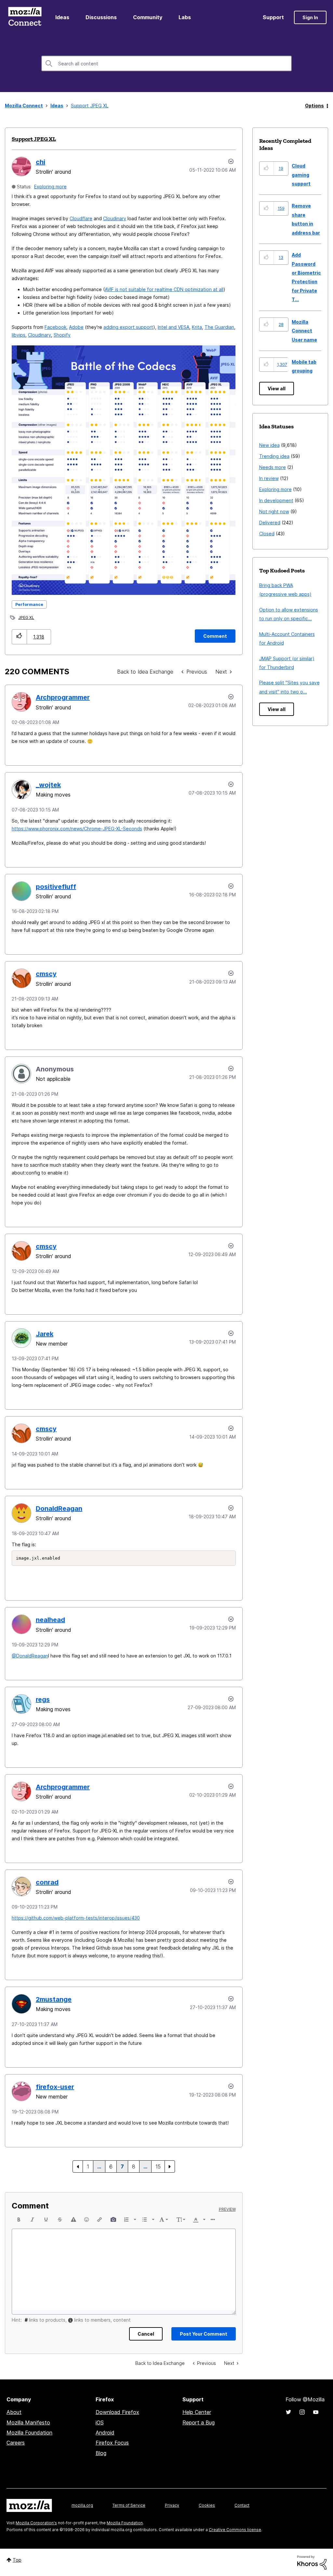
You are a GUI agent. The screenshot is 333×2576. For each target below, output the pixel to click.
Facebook (55, 327)
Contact (242, 2505)
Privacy (172, 2505)
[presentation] (19, 2220)
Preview (227, 2209)
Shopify (62, 335)
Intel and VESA (173, 327)
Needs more (273, 467)
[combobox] (166, 63)
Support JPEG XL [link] (90, 106)
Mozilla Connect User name (304, 331)
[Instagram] (302, 2412)
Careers (16, 2443)
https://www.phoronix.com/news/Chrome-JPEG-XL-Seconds (77, 829)
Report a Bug (199, 2422)
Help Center (197, 2412)
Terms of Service (129, 2505)
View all (277, 389)
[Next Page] (170, 2167)
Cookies (207, 2505)
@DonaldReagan (30, 1656)
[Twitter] (288, 2412)
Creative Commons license (235, 2530)
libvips (19, 335)
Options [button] (314, 106)
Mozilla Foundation (29, 2433)
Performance (29, 604)
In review (269, 478)
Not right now (274, 511)
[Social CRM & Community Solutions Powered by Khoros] (312, 2562)
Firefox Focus (112, 2443)
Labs (185, 17)
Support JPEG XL (34, 139)
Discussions (101, 17)
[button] (19, 637)
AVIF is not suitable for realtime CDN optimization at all (164, 289)
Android (105, 2433)
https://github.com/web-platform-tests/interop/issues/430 (76, 1918)
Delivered (270, 523)
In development (276, 500)
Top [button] (17, 2560)
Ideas (62, 17)
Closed (267, 534)
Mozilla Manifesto (28, 2422)
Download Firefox (117, 2412)
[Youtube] (316, 2412)
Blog (101, 2453)
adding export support (128, 327)
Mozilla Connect (25, 17)
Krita (197, 327)
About (14, 2412)
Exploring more (50, 187)
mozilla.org (82, 2505)
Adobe (76, 327)
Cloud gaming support (301, 175)
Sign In (310, 17)
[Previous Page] (78, 2167)
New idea (269, 445)
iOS (100, 2422)
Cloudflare (81, 218)
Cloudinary (115, 218)
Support (273, 17)
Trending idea (274, 456)
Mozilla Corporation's (36, 2523)
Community (148, 17)
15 (158, 2167)
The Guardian (219, 327)
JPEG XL (26, 617)
